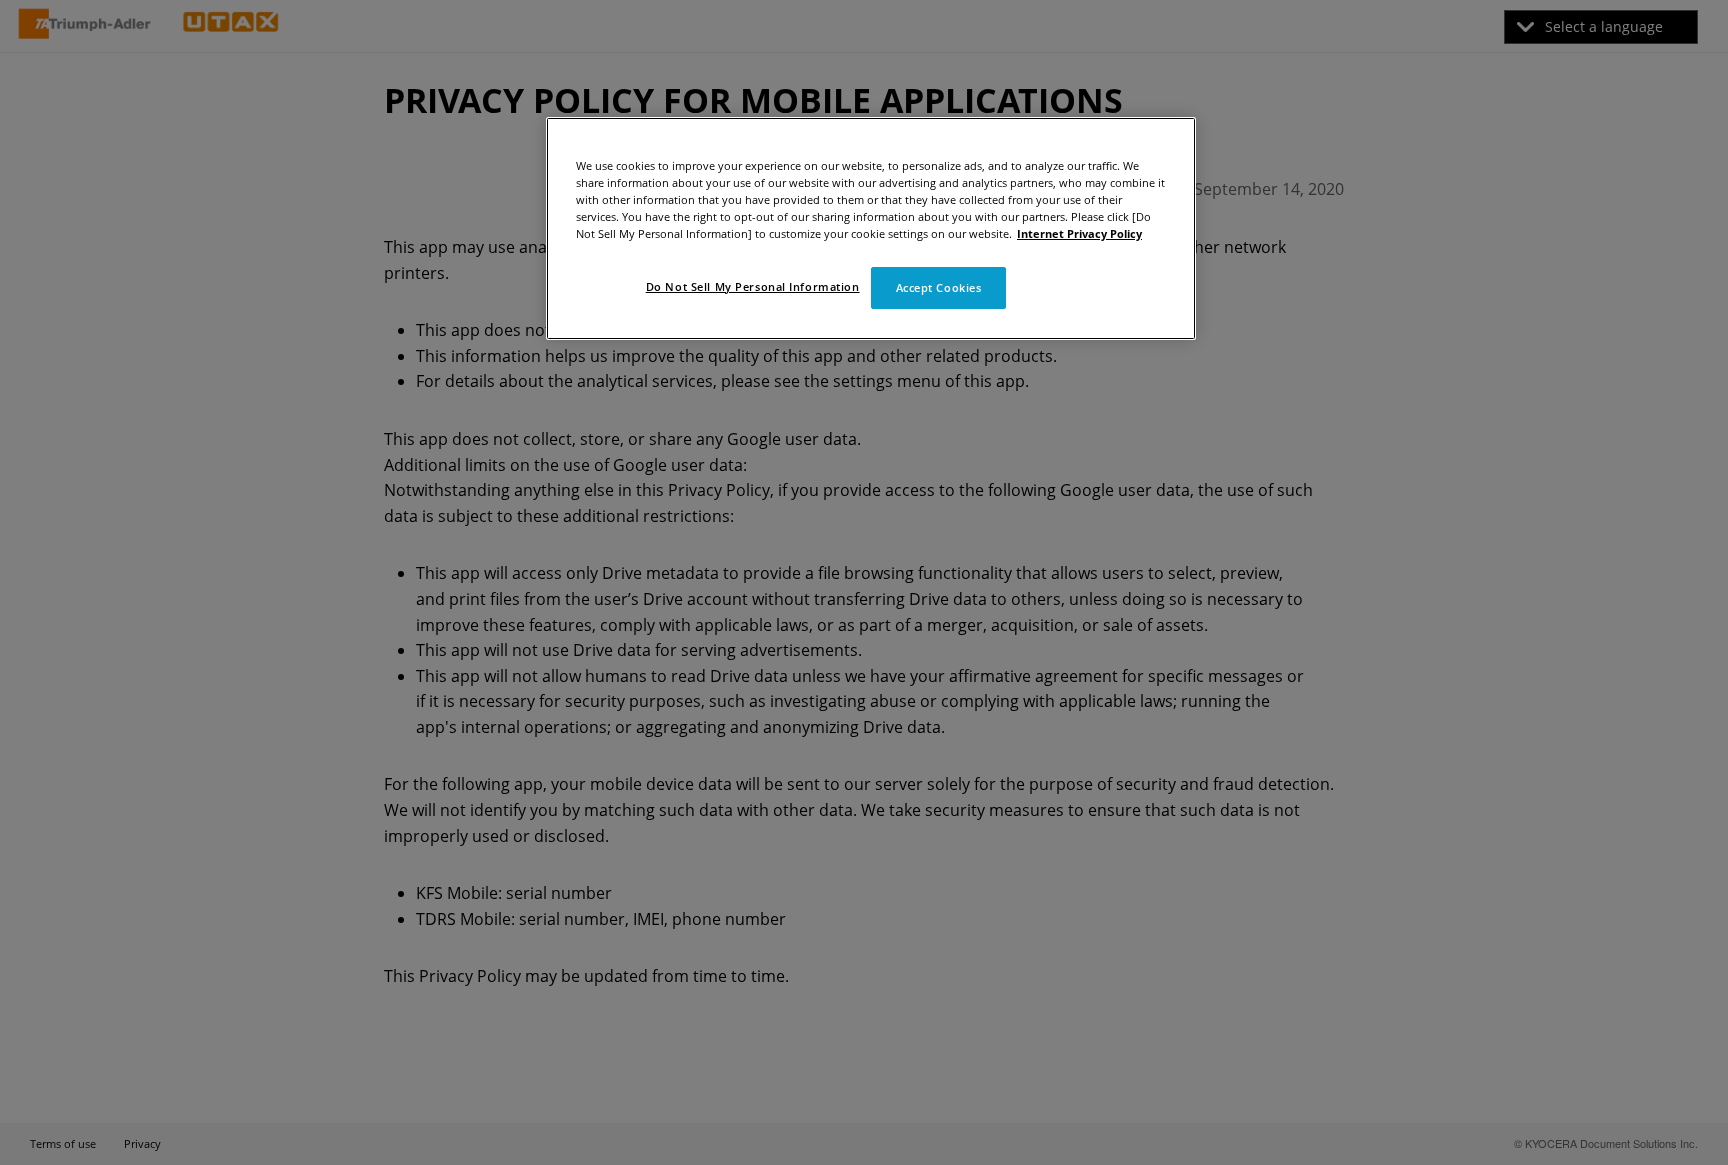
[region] (871, 228)
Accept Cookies (939, 287)
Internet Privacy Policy (1079, 233)
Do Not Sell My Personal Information (753, 286)
